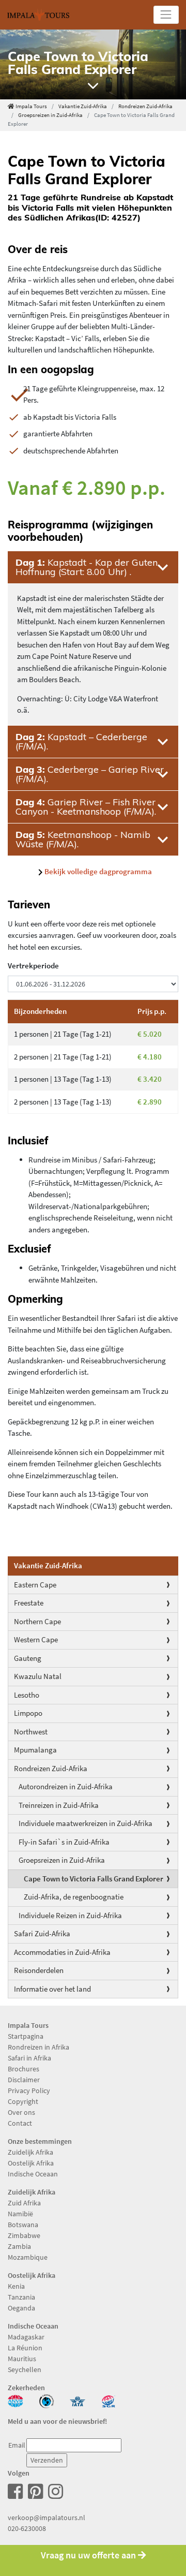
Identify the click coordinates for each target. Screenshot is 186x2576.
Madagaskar (26, 2337)
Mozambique (28, 2257)
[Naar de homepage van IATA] (78, 2401)
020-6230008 (27, 2528)
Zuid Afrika (24, 2203)
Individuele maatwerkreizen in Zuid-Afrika (86, 1823)
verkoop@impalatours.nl (47, 2518)
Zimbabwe (24, 2235)
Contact (20, 2123)
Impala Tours (31, 106)
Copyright (23, 2101)
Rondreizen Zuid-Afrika (145, 106)
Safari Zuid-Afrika (42, 1933)
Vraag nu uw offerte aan (89, 2555)
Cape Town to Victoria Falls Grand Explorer (94, 1879)
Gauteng (28, 1658)
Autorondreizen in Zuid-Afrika (66, 1786)
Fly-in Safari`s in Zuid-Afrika (64, 1842)
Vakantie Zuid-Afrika (83, 106)
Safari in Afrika (29, 2058)
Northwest (31, 1732)
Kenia (16, 2286)
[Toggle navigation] (166, 15)
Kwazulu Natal (38, 1676)
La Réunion (25, 2348)
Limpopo (28, 1713)
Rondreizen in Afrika (38, 2047)
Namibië (20, 2214)
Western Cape (36, 1639)
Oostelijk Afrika (31, 2163)
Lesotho (27, 1695)
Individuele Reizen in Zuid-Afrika (70, 1915)
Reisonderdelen (39, 1970)
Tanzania (21, 2297)
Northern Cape (37, 1621)
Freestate (29, 1603)
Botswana (23, 2225)
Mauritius (22, 2359)
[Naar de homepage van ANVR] (16, 2401)
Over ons (21, 2112)
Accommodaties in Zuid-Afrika (62, 1952)
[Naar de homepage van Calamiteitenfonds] (47, 2401)
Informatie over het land (52, 1989)
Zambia (19, 2246)
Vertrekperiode (33, 966)
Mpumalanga (35, 1750)
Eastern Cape (35, 1585)
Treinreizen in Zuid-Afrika (59, 1805)
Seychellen (25, 2369)
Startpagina (26, 2036)
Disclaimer (24, 2080)
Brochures (24, 2069)
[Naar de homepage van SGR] (109, 2401)
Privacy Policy (29, 2091)
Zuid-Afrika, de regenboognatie (74, 1897)
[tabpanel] (93, 64)
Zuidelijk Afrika (30, 2152)
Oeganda (21, 2308)
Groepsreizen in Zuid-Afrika (50, 115)
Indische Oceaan (33, 2174)
